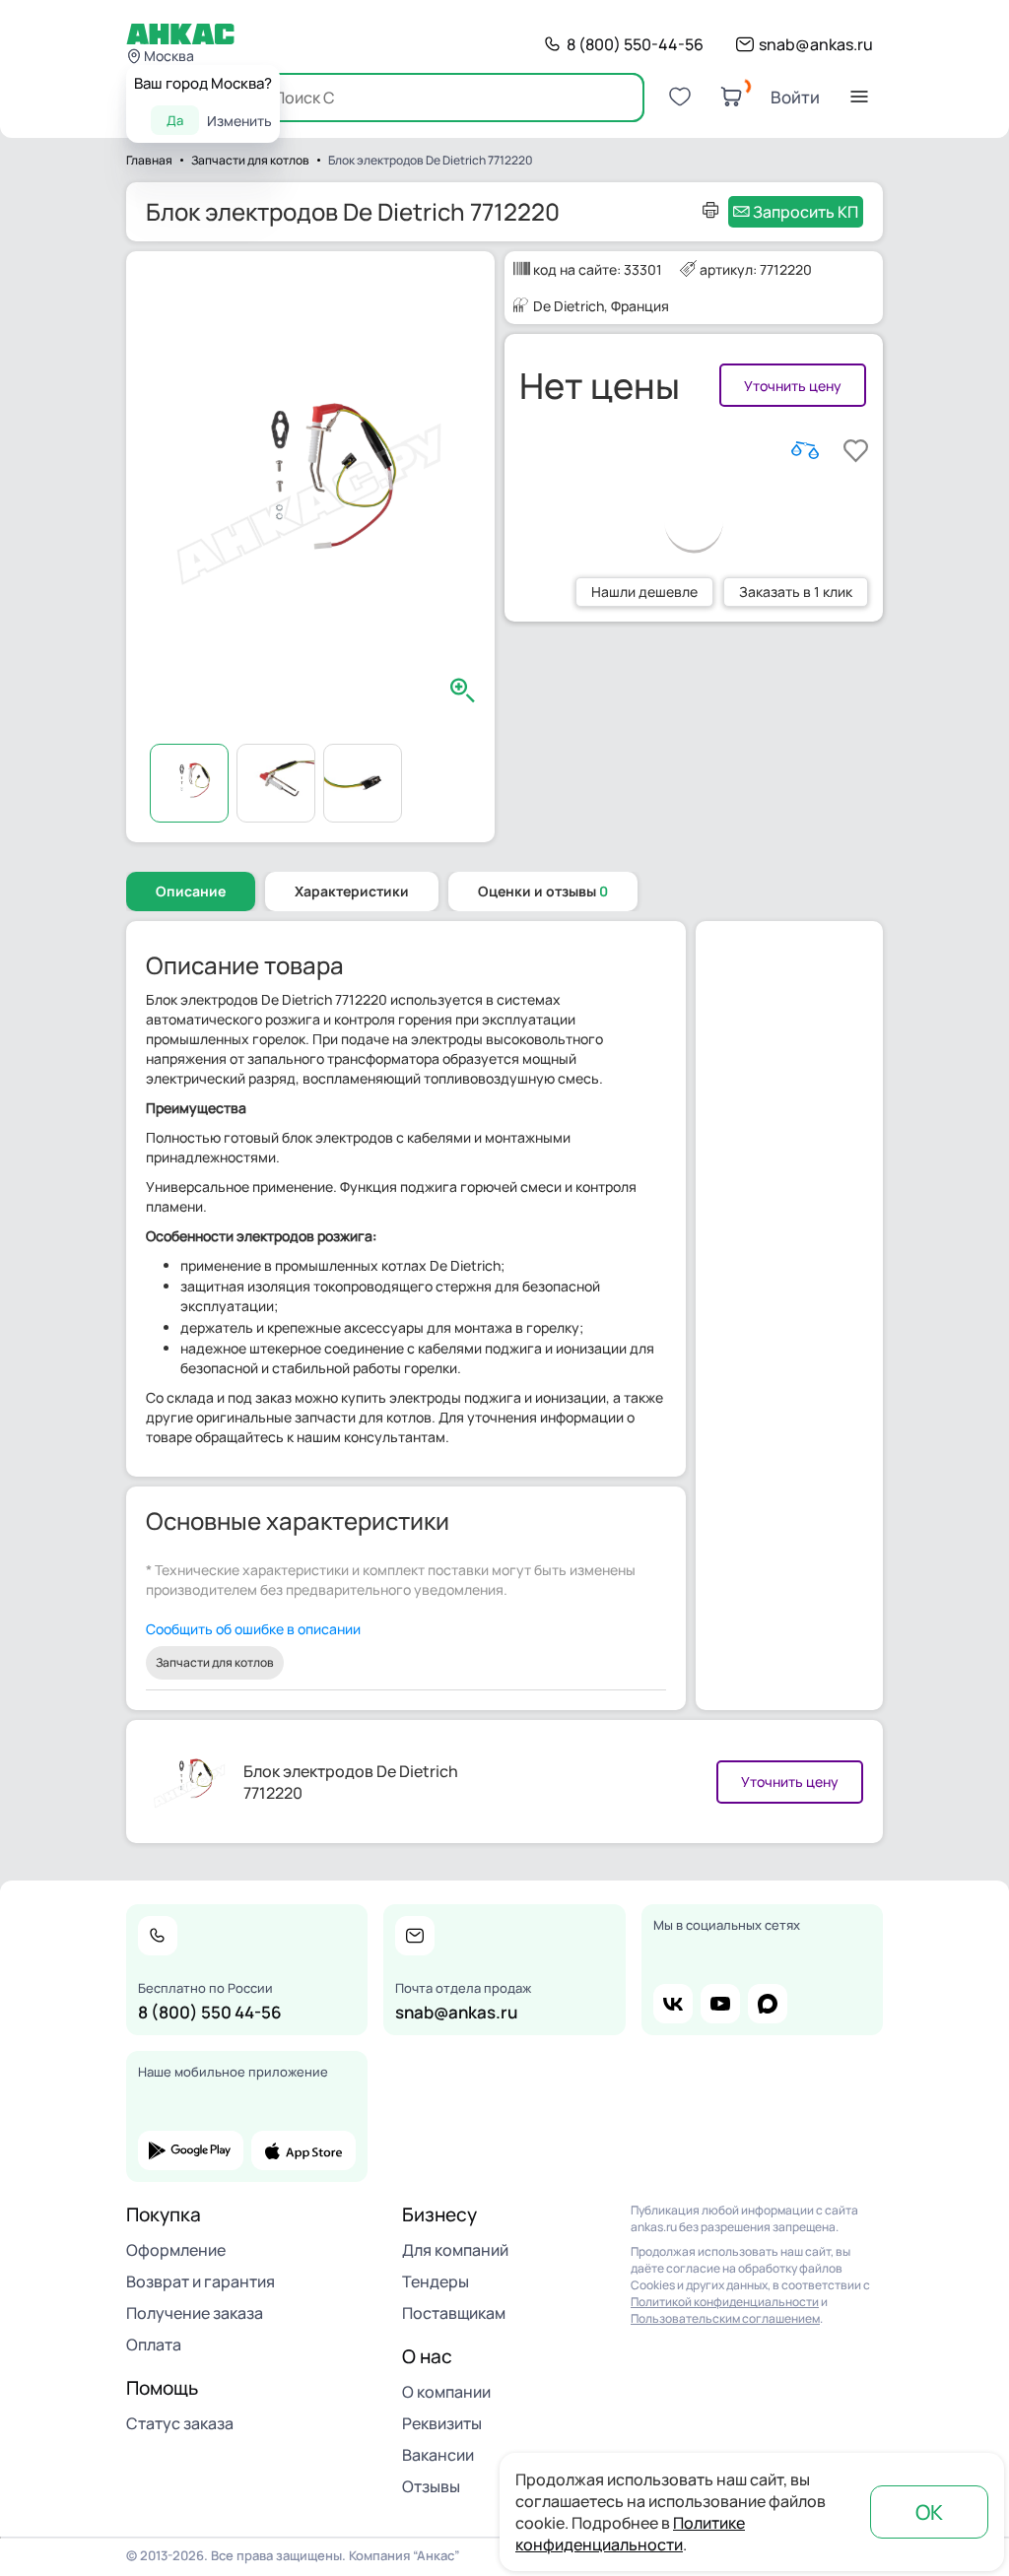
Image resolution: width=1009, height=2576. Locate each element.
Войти (795, 97)
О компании (446, 2392)
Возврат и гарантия (201, 2281)
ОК (929, 2512)
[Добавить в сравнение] (805, 450)
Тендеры (436, 2281)
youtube (720, 2004)
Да (175, 120)
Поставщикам (454, 2313)
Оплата (154, 2345)
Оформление (176, 2250)
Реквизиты (442, 2423)
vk (673, 2004)
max (768, 2004)
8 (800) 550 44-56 (210, 2012)
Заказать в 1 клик (796, 592)
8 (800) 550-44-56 (635, 44)
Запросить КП (806, 212)
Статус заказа (180, 2423)
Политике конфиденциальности (630, 2534)
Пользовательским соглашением (725, 2318)
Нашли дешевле (644, 592)
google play (191, 2150)
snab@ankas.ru (816, 44)
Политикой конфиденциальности (725, 2302)
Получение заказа (195, 2313)
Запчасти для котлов (215, 1662)
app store (304, 2150)
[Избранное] (680, 97)
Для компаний (455, 2250)
